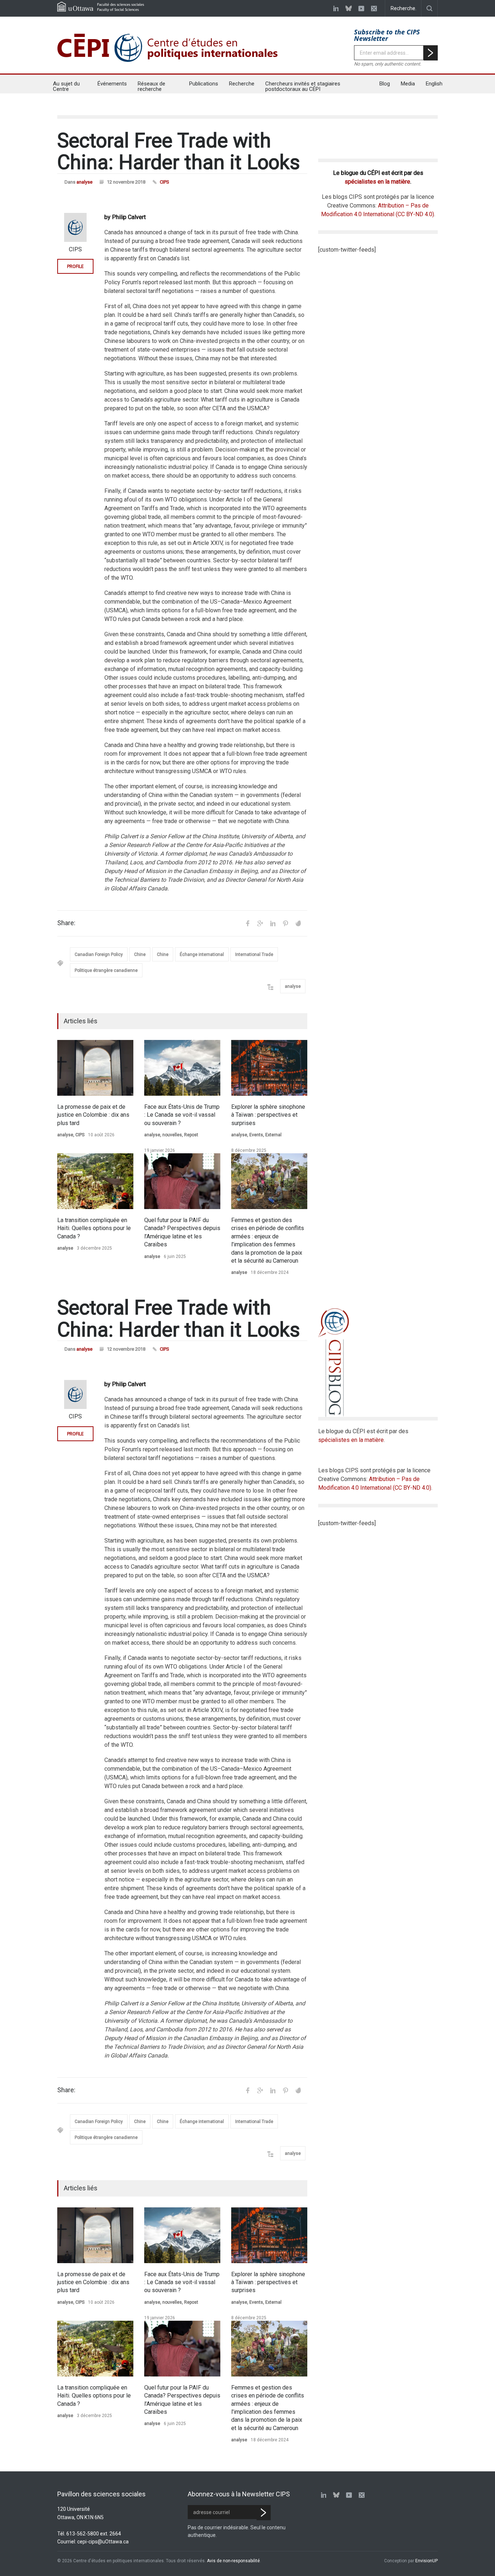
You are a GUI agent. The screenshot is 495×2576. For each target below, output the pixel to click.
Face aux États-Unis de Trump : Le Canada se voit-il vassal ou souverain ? (182, 1115)
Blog (385, 84)
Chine (140, 955)
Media (408, 84)
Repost (191, 1135)
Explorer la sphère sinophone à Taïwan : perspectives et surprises (268, 1115)
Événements (112, 84)
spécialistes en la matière (377, 182)
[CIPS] (75, 227)
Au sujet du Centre (66, 86)
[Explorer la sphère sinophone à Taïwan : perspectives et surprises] (269, 1068)
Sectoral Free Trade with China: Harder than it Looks (179, 152)
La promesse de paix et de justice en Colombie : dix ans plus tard (93, 1115)
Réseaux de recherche (151, 86)
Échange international (202, 955)
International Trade (254, 955)
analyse (84, 182)
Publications (204, 84)
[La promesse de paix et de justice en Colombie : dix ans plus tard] (95, 1068)
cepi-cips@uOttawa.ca (103, 2542)
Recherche (242, 84)
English (434, 84)
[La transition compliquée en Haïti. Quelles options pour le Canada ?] (95, 1181)
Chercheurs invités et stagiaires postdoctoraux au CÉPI (303, 86)
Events (256, 1135)
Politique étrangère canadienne (106, 970)
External (273, 1135)
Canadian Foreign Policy (99, 955)
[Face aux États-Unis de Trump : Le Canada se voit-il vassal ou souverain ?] (182, 1068)
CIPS (165, 182)
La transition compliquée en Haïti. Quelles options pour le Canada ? (94, 1228)
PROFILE (75, 267)
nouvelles (172, 1135)
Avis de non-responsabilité (233, 2561)
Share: (66, 923)
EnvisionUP (427, 2561)
